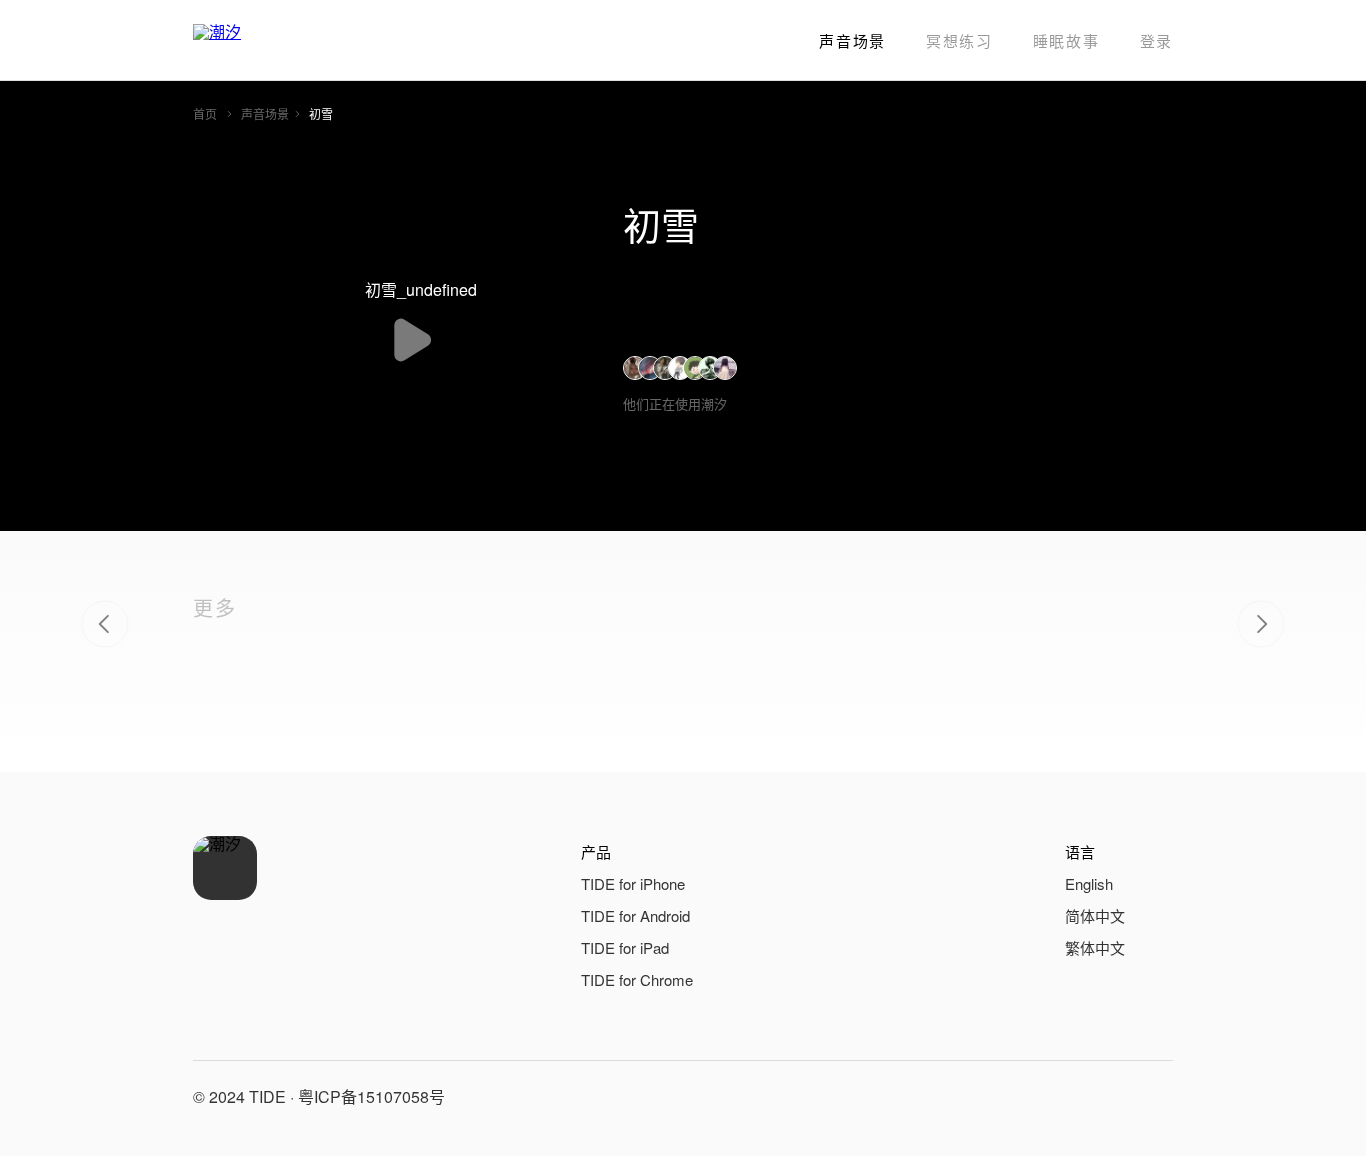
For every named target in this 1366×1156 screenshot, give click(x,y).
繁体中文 (1095, 947)
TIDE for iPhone (633, 883)
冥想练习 (959, 40)
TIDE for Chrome (637, 979)
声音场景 (852, 40)
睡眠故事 (1066, 40)
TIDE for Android (635, 915)
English (1089, 883)
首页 (205, 113)
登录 (1156, 40)
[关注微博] (1105, 1097)
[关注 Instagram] (1153, 1097)
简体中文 (1095, 915)
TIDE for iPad (625, 947)
